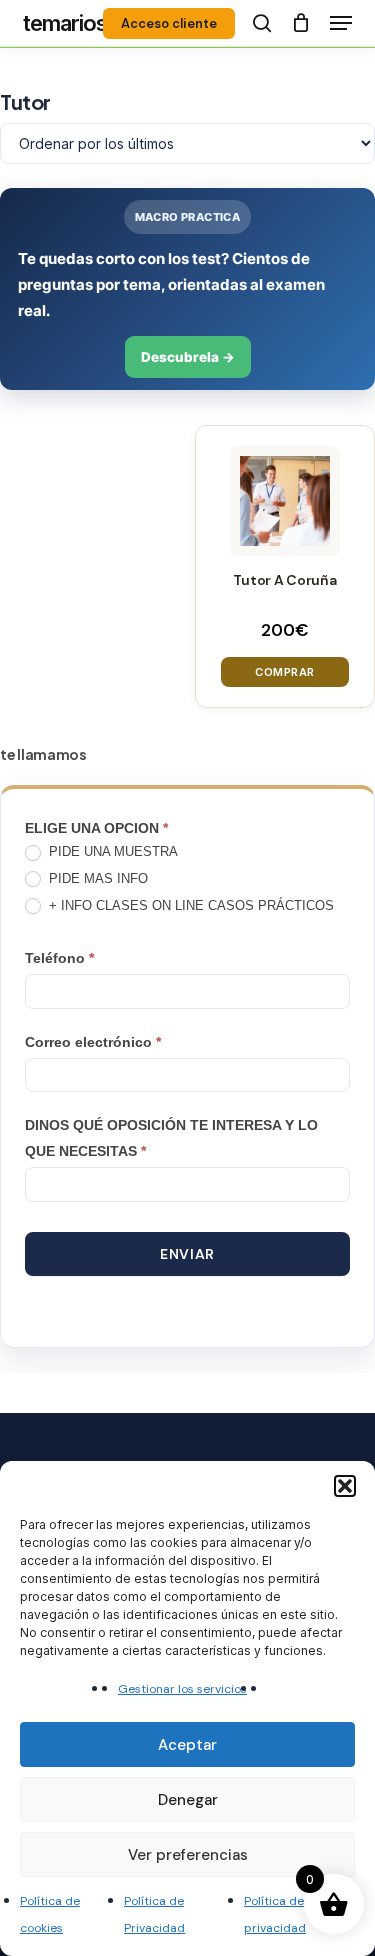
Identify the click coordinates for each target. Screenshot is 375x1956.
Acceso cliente (169, 23)
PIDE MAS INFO (96, 878)
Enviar (187, 1254)
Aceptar (187, 1745)
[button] (345, 1486)
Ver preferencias (188, 1855)
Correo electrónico (93, 1042)
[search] (262, 23)
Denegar (188, 1800)
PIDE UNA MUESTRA (111, 851)
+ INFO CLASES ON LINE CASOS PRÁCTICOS (189, 905)
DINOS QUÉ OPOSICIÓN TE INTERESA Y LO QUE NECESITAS (171, 1138)
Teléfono (59, 958)
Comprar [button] (285, 672)
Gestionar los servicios (182, 1689)
